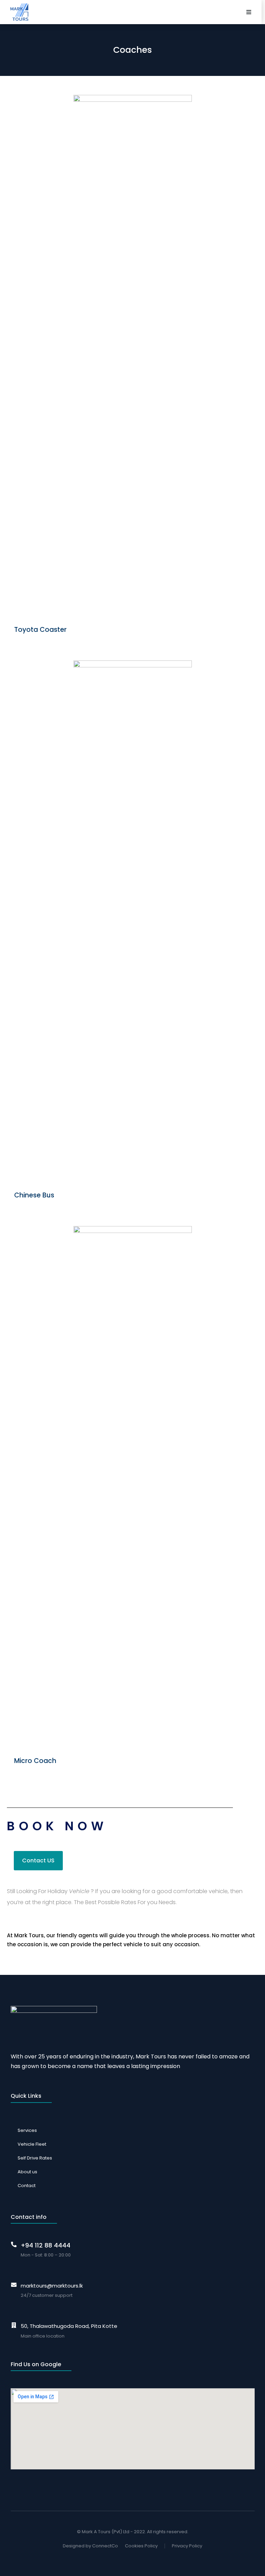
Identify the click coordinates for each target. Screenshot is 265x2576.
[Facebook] (126, 2559)
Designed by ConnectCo (90, 2546)
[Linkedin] (139, 2559)
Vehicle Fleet (32, 2144)
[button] (249, 12)
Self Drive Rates (35, 2158)
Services (27, 2130)
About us (27, 2172)
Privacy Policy (187, 2546)
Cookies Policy (141, 2546)
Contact (27, 2186)
